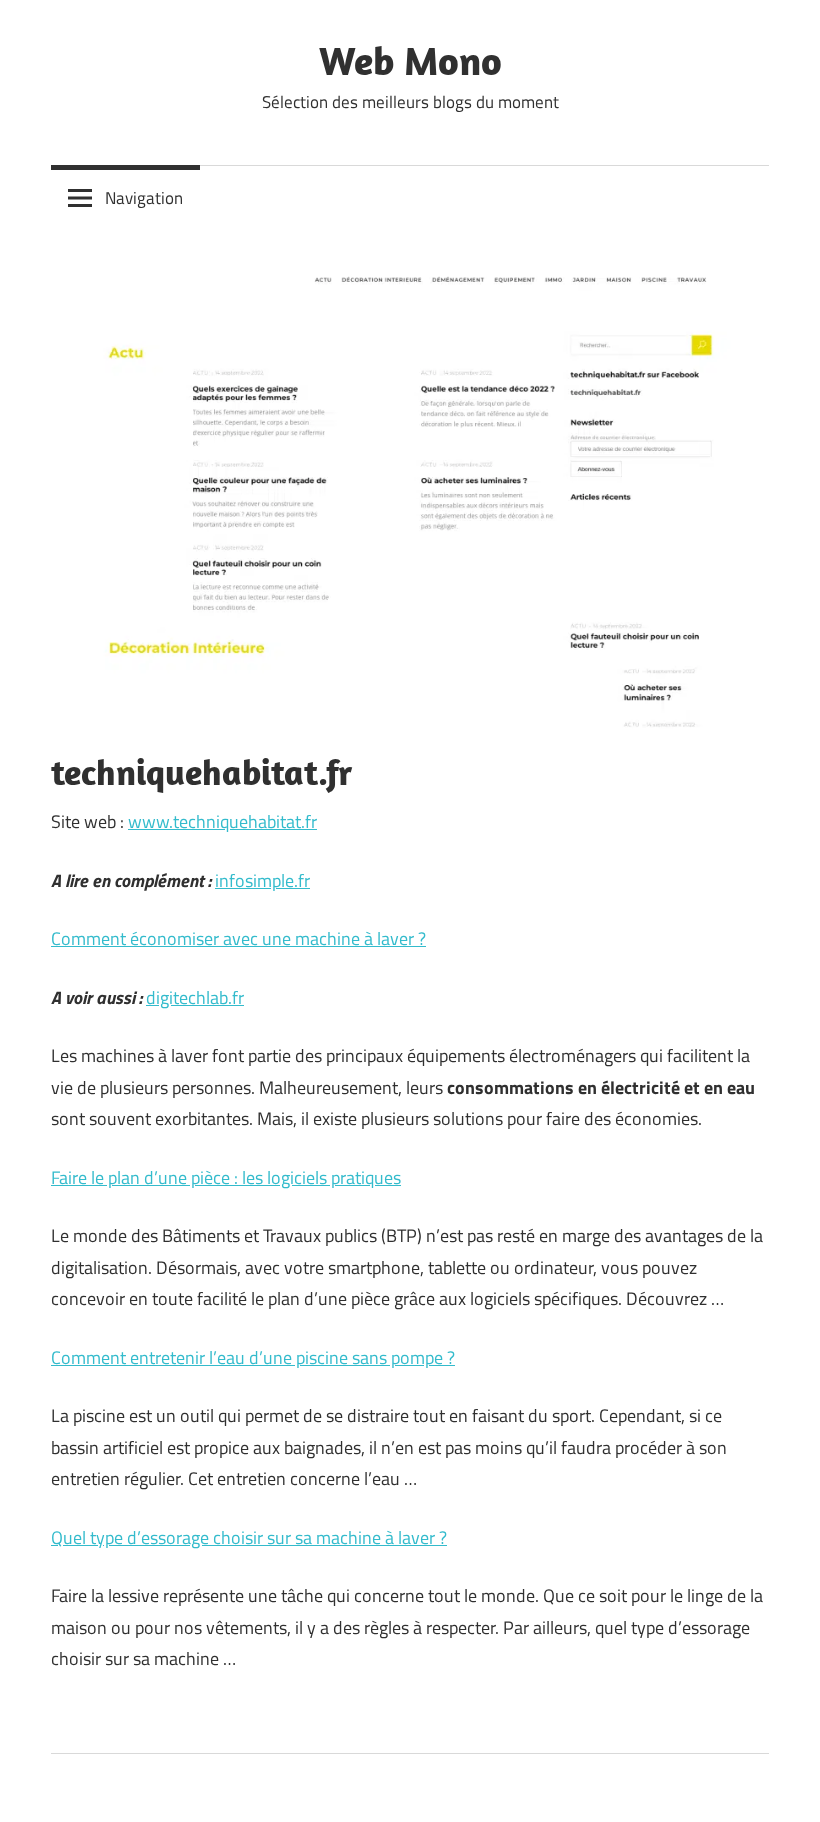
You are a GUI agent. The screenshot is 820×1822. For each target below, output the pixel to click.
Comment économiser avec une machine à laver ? (238, 938)
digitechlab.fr (195, 997)
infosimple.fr (262, 880)
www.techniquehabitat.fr (222, 821)
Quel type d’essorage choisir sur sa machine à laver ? (249, 1537)
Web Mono (410, 60)
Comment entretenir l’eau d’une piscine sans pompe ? (253, 1357)
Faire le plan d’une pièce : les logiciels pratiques (226, 1177)
